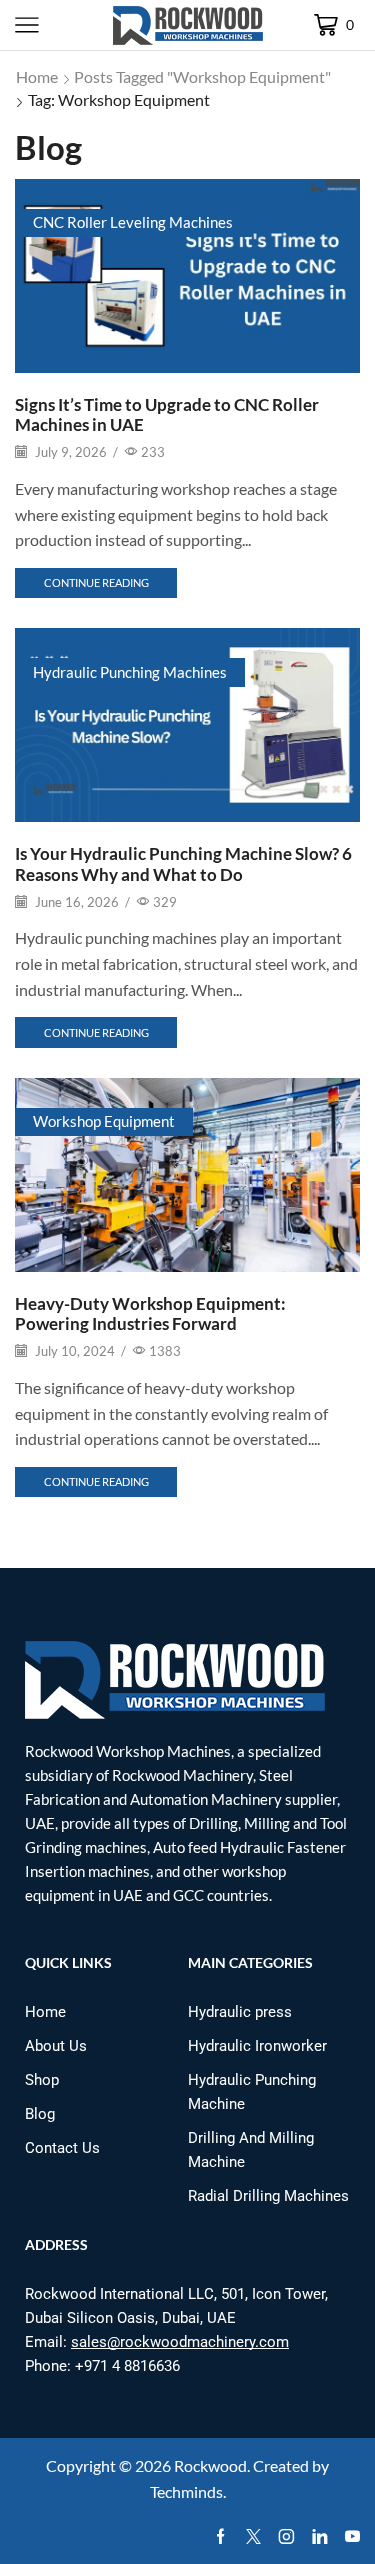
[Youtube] (352, 2537)
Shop (42, 2080)
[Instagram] (286, 2537)
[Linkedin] (319, 2537)
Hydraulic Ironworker (257, 2046)
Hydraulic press (240, 2012)
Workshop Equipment (104, 1121)
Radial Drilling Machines (268, 2196)
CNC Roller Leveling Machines (133, 222)
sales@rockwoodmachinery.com (180, 2342)
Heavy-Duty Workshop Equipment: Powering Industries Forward (150, 1313)
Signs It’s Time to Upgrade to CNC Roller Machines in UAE (167, 414)
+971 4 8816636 (127, 2366)
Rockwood (210, 2465)
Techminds (186, 2491)
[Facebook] (220, 2537)
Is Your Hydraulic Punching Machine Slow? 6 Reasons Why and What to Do (183, 863)
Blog (40, 2114)
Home (37, 76)
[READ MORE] (187, 271)
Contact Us (62, 2148)
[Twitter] (253, 2537)
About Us (56, 2046)
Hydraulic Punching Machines (130, 672)
